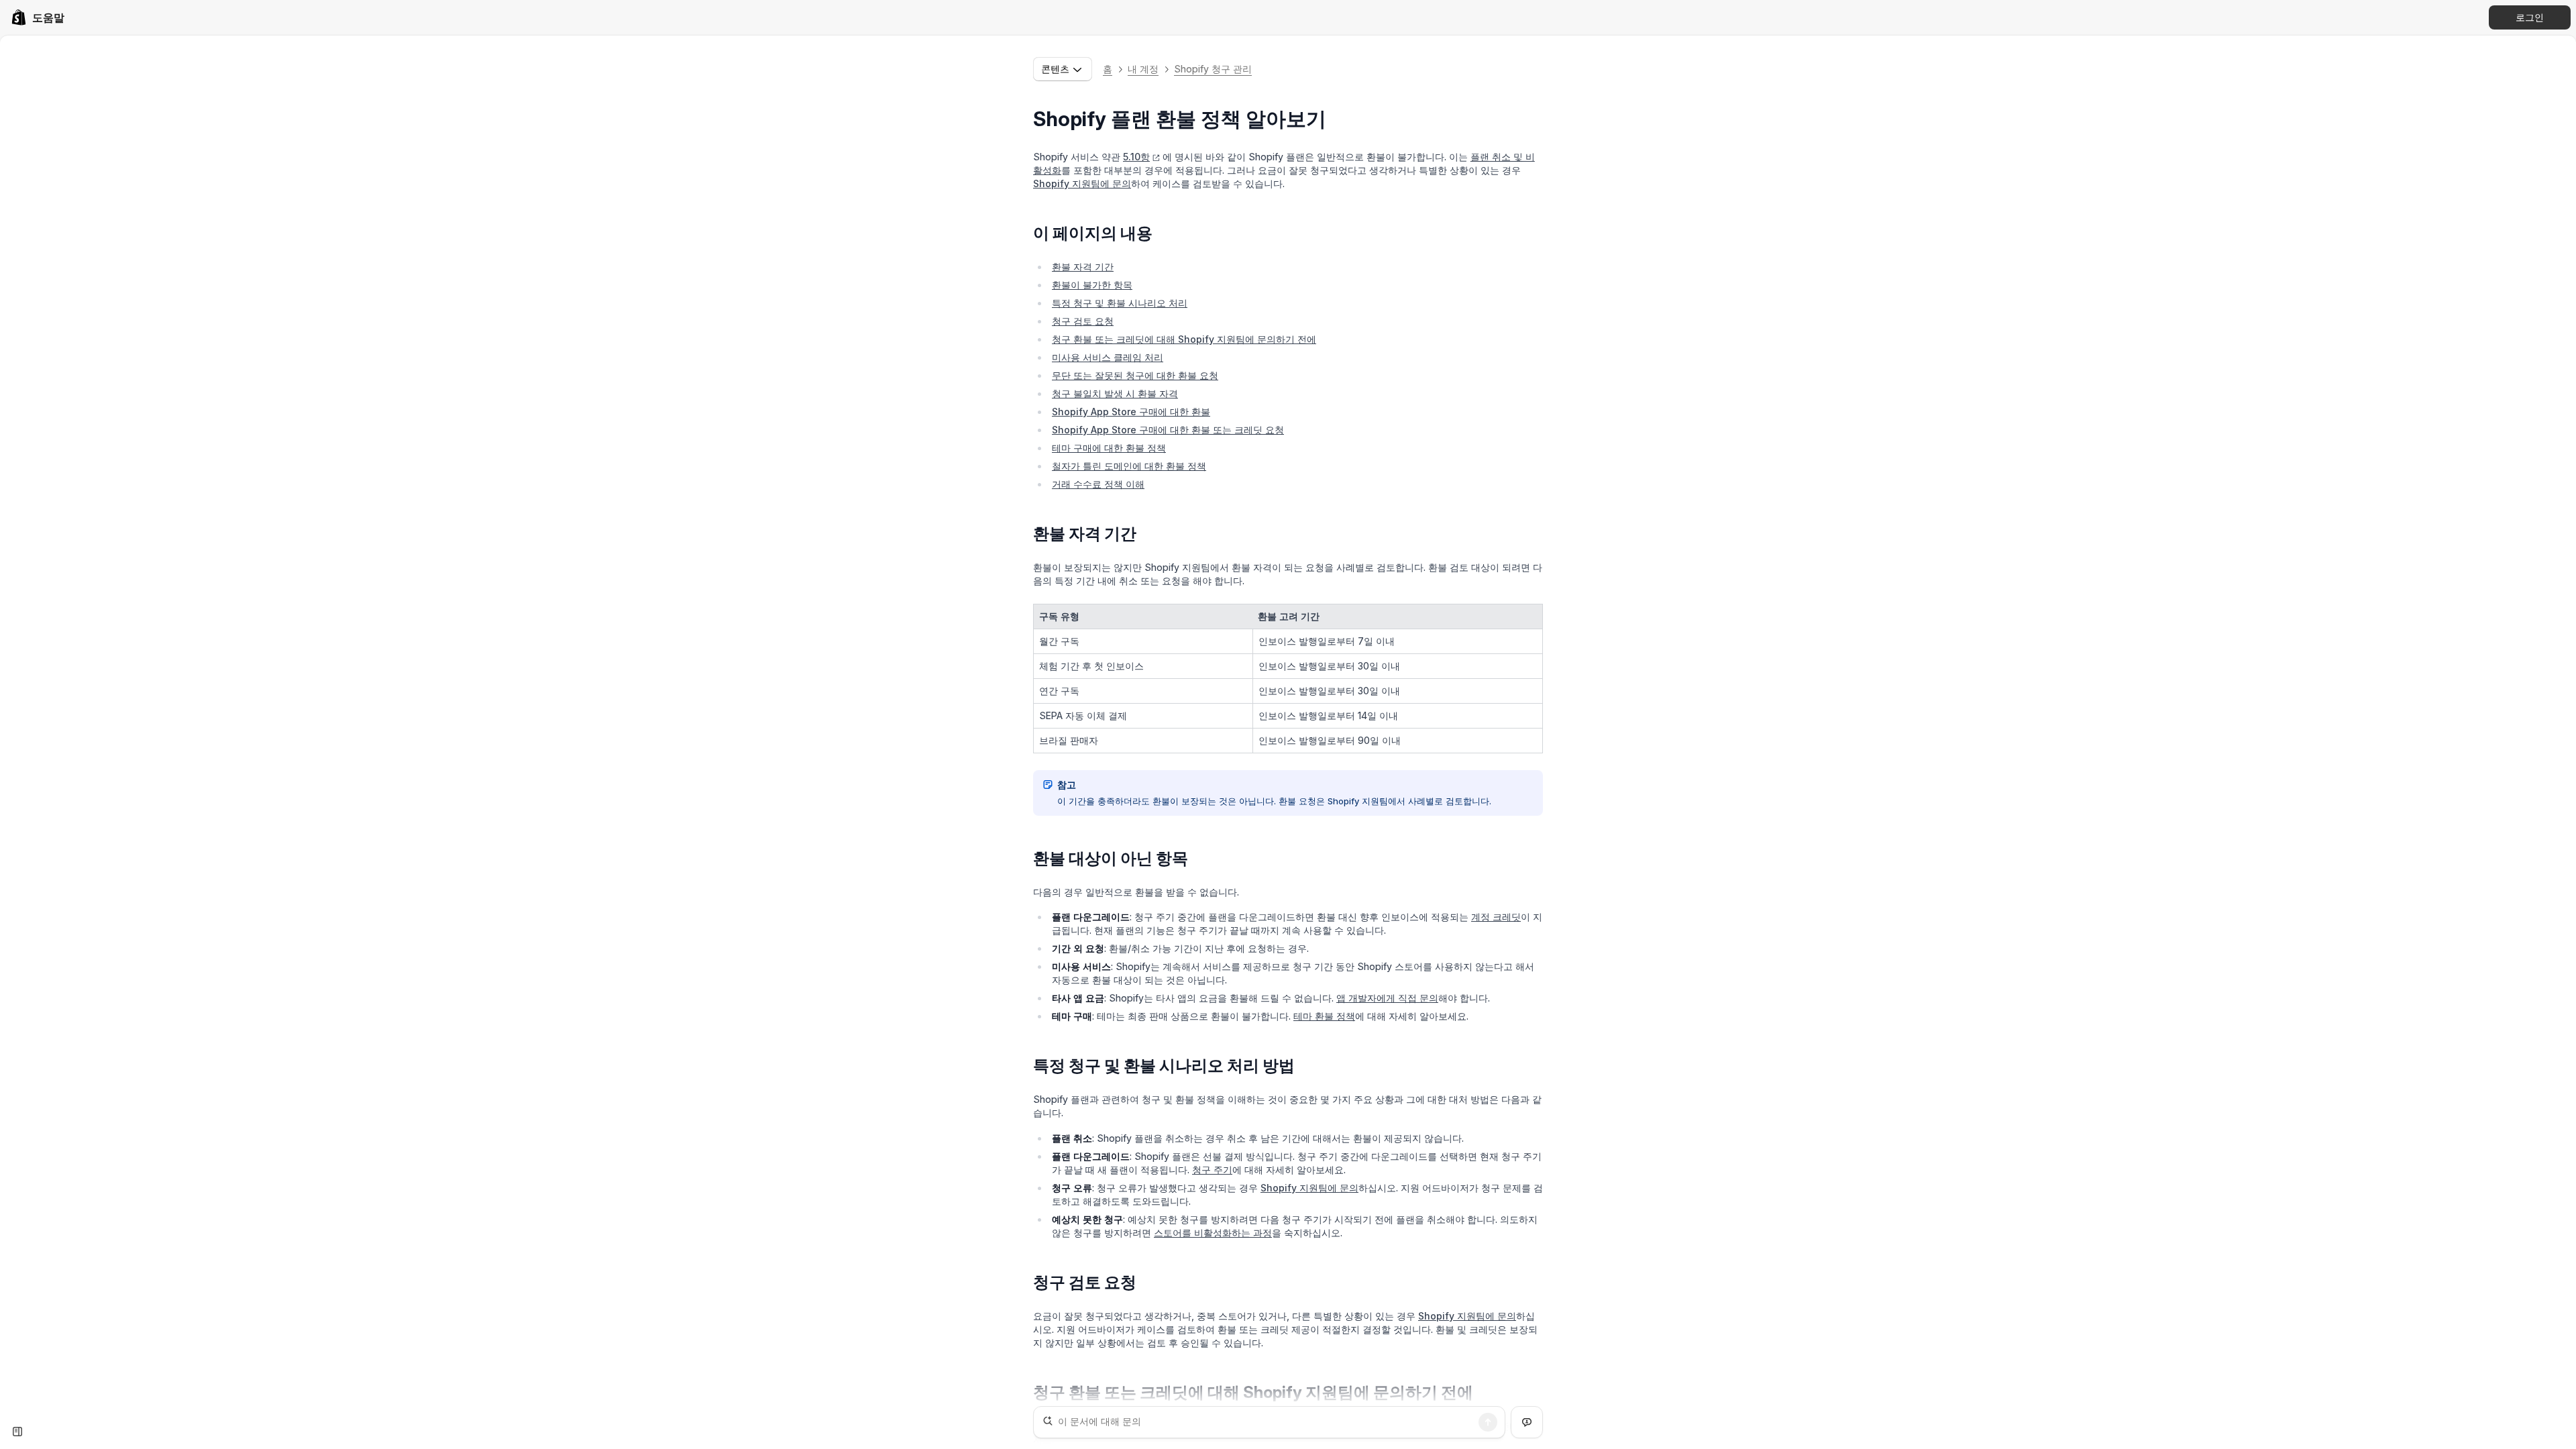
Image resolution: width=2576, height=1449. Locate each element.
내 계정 (1143, 69)
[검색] (1488, 1422)
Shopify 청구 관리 (1213, 69)
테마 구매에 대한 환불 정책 (1109, 448)
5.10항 (1136, 157)
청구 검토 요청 (1083, 321)
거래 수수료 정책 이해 (1098, 484)
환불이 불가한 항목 (1092, 285)
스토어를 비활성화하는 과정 (1213, 1233)
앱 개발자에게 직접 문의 (1387, 998)
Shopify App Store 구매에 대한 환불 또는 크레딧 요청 (1168, 430)
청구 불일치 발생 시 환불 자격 (1115, 393)
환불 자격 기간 (1083, 267)
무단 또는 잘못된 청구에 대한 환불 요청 (1135, 375)
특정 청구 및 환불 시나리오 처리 (1120, 303)
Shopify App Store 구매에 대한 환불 (1131, 412)
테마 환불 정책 (1324, 1016)
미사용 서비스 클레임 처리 (1108, 357)
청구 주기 (1212, 1170)
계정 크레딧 (1496, 917)
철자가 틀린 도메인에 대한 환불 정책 (1129, 466)
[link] (38, 17)
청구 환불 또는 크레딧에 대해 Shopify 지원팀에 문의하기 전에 (1184, 339)
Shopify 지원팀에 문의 (1082, 183)
